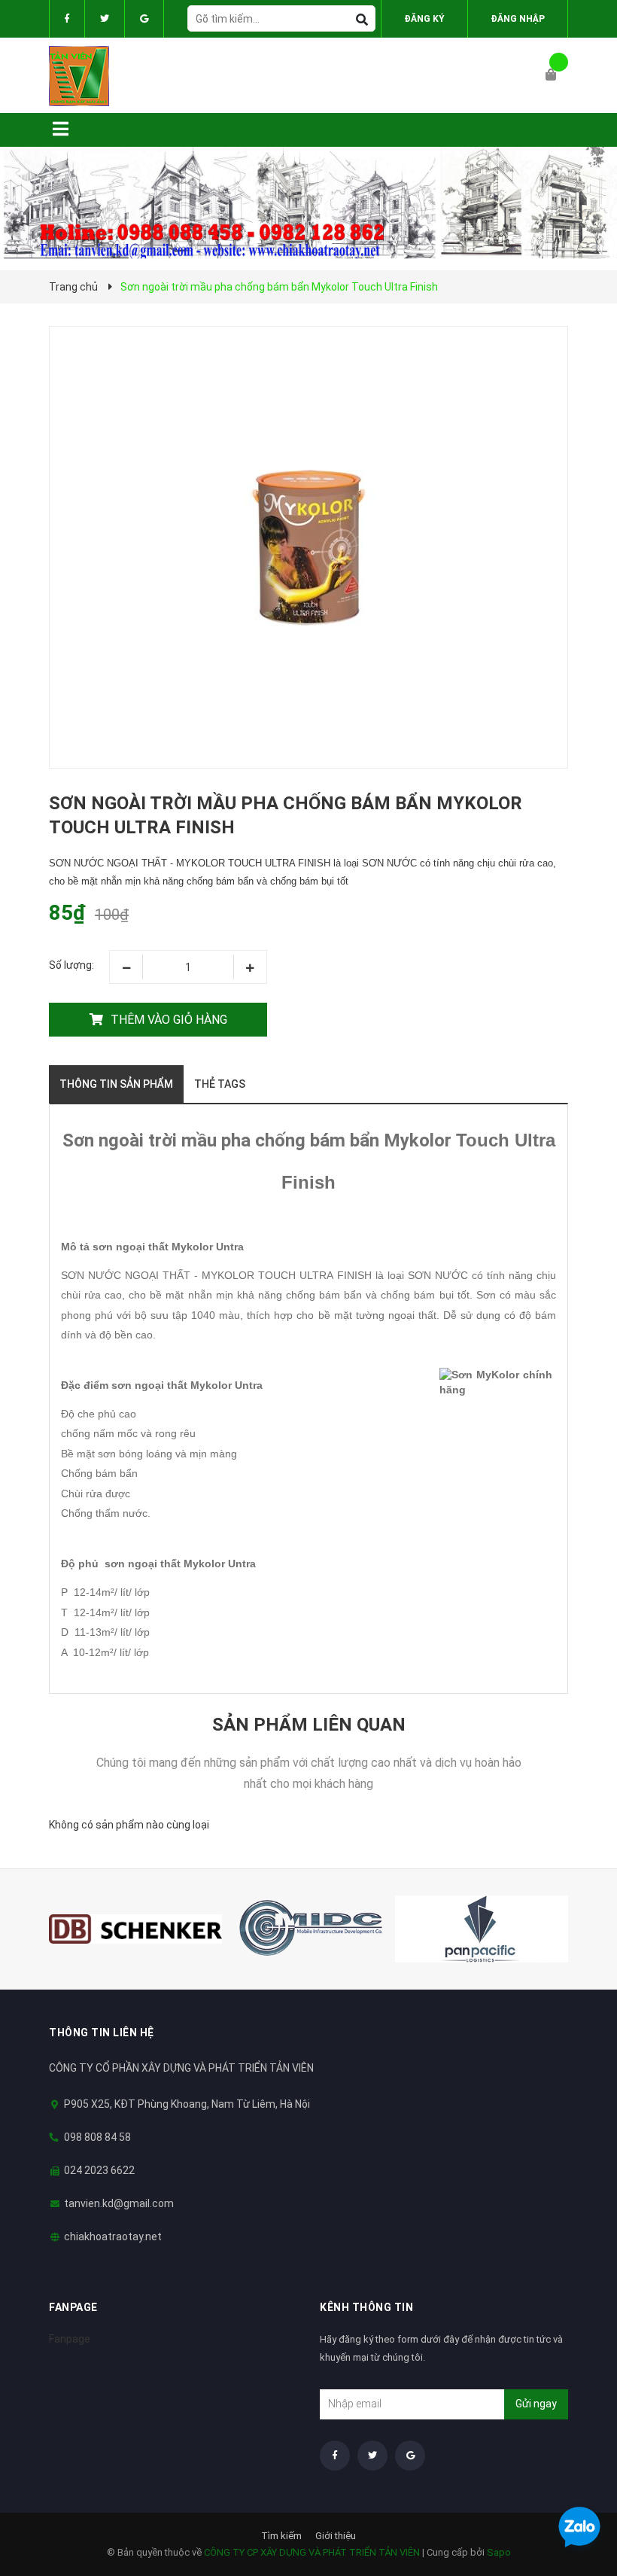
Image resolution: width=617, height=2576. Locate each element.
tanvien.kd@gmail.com (119, 2203)
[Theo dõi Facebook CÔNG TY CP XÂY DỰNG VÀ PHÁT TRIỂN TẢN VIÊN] (67, 19)
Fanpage (70, 2339)
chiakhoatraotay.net (113, 2236)
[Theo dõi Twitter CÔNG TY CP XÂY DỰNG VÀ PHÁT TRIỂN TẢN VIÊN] (105, 19)
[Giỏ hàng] (557, 75)
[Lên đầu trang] (576, 2488)
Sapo (499, 2552)
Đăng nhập (518, 19)
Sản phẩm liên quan (309, 1725)
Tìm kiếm (281, 2536)
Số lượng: (71, 965)
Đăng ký (424, 19)
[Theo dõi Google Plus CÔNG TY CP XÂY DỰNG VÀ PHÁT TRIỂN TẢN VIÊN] (144, 19)
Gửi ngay (536, 2404)
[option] (135, 1929)
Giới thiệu (336, 2536)
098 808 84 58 (97, 2137)
